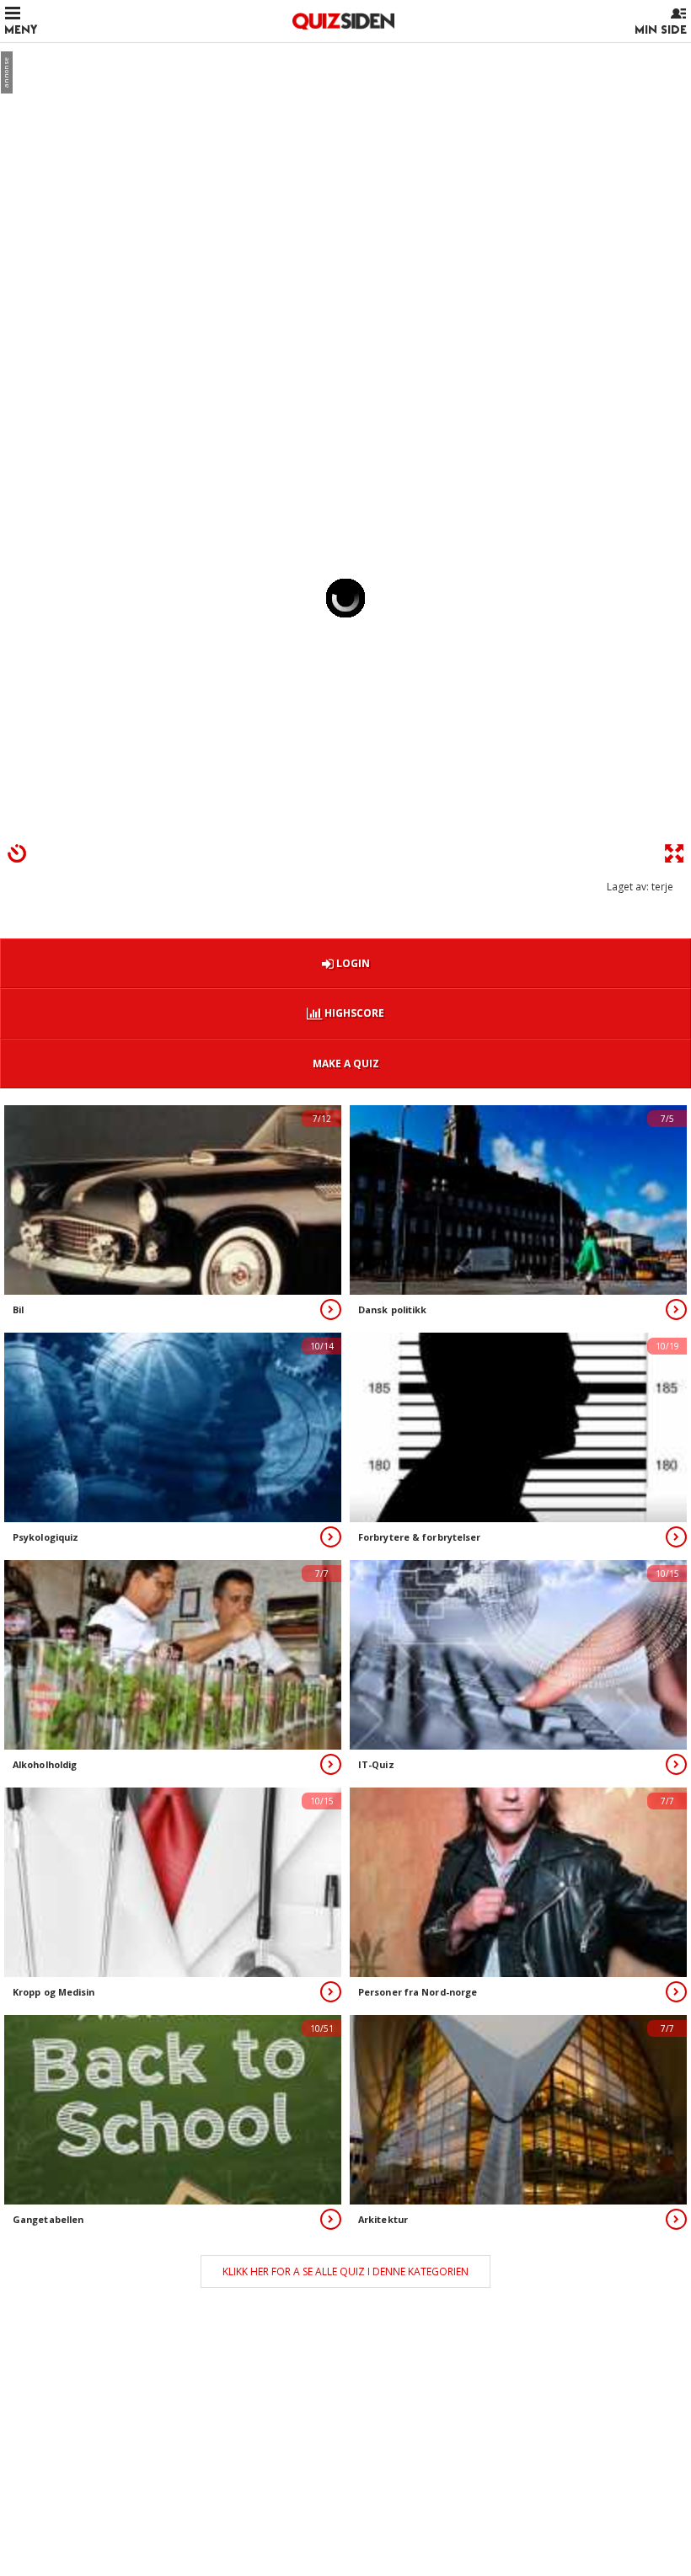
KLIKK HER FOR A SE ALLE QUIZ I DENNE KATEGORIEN (345, 2271)
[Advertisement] (345, 174)
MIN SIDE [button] (661, 29)
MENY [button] (21, 29)
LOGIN (352, 963)
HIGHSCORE (353, 1013)
